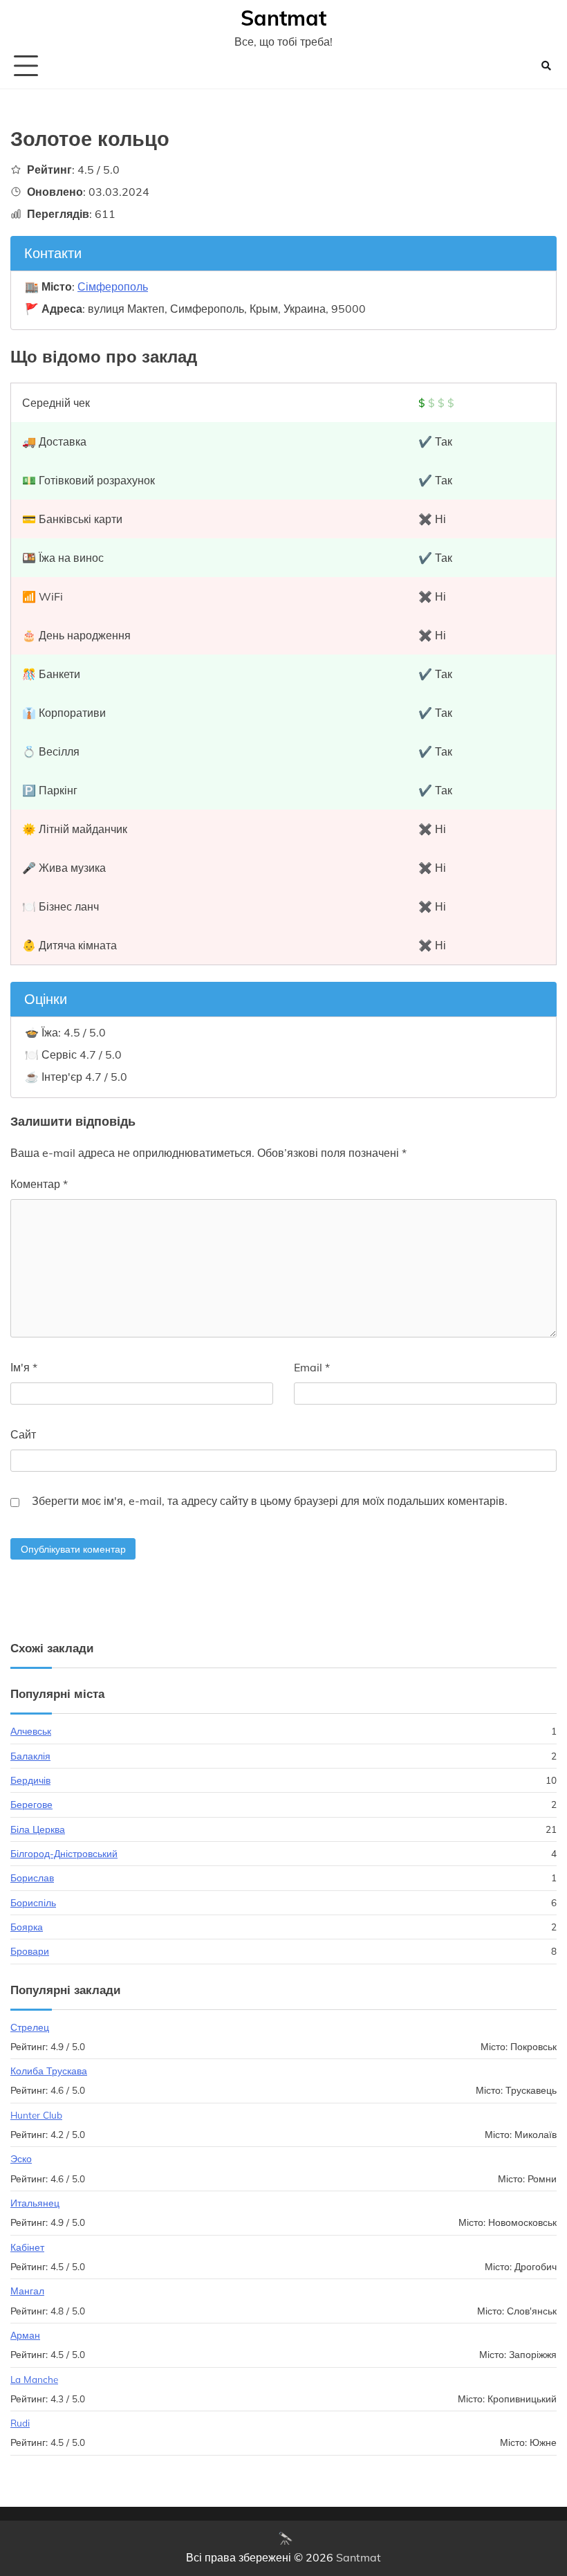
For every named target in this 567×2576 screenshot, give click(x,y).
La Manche (34, 2379)
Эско (21, 2158)
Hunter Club (36, 2115)
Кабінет (27, 2247)
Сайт (23, 1434)
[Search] (546, 66)
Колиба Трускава (49, 2071)
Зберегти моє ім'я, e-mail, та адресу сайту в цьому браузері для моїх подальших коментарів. (270, 1501)
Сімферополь (113, 286)
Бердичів (30, 1780)
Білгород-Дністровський (64, 1853)
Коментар (39, 1184)
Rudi (20, 2423)
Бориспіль (33, 1902)
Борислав (32, 1878)
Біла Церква (38, 1829)
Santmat (283, 18)
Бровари (30, 1951)
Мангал (27, 2291)
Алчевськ (31, 1731)
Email (312, 1367)
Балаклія (30, 1756)
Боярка (27, 1927)
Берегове (31, 1804)
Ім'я (24, 1367)
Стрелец (30, 2027)
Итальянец (35, 2203)
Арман (25, 2335)
